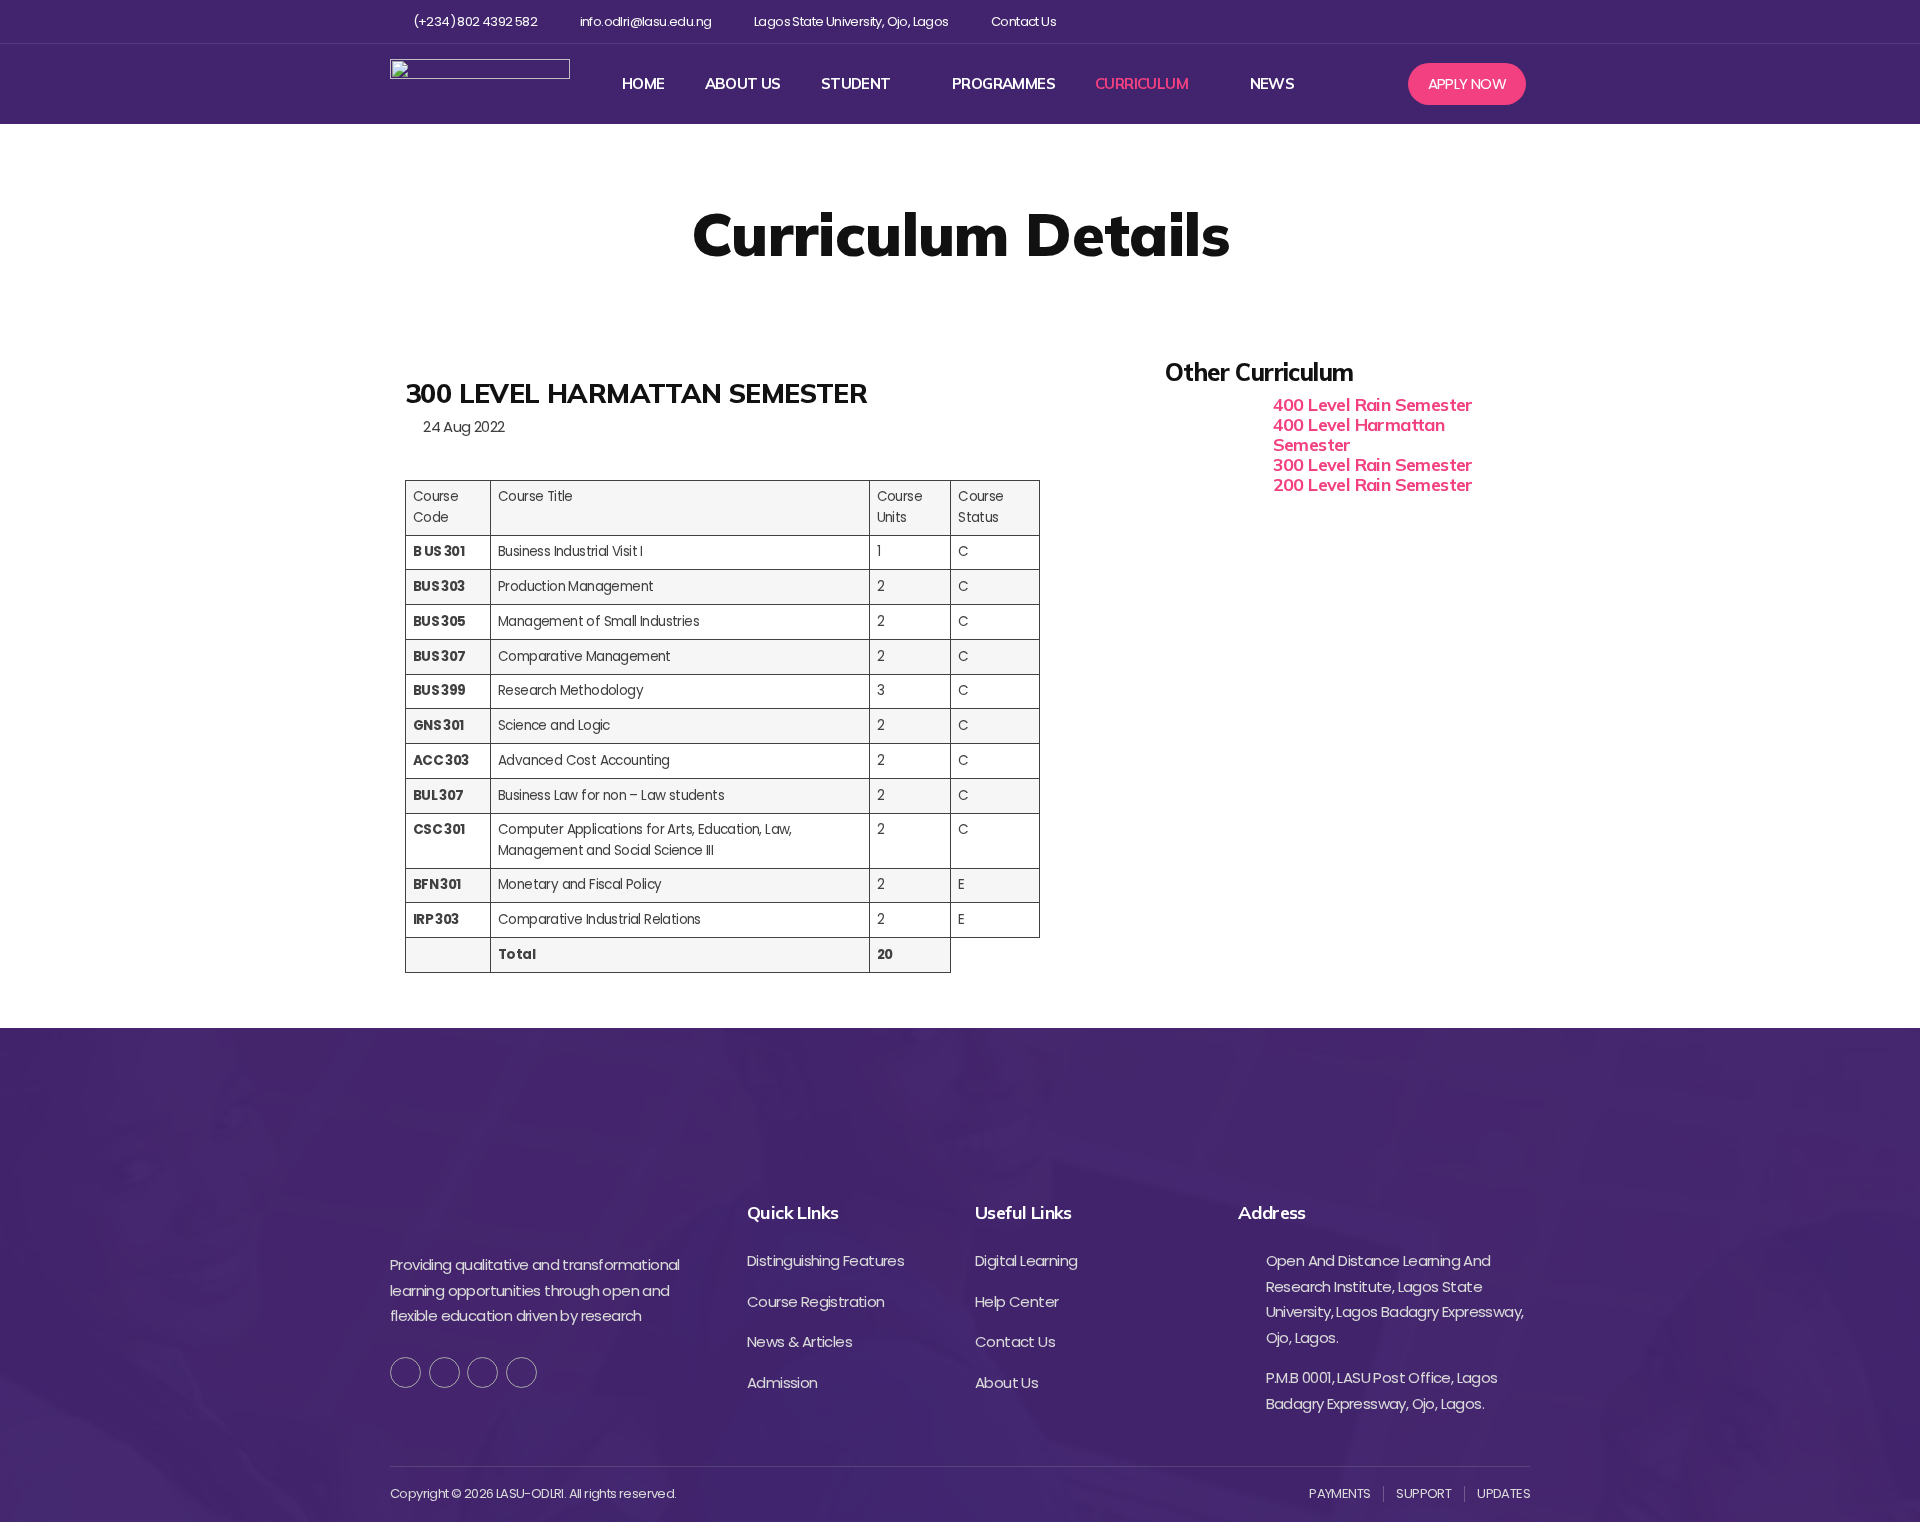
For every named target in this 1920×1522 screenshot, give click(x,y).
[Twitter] (1420, 21)
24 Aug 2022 (460, 426)
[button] (1467, 84)
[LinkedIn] (521, 1372)
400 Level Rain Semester (1373, 404)
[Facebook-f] (405, 1372)
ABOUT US (743, 84)
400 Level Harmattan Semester (1359, 434)
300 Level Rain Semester (1373, 464)
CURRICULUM (1141, 84)
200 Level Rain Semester (1373, 484)
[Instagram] (1453, 21)
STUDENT (856, 84)
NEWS (1272, 84)
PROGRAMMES (1003, 84)
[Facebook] (1388, 21)
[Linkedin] (1485, 21)
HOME (643, 84)
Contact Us (1023, 22)
